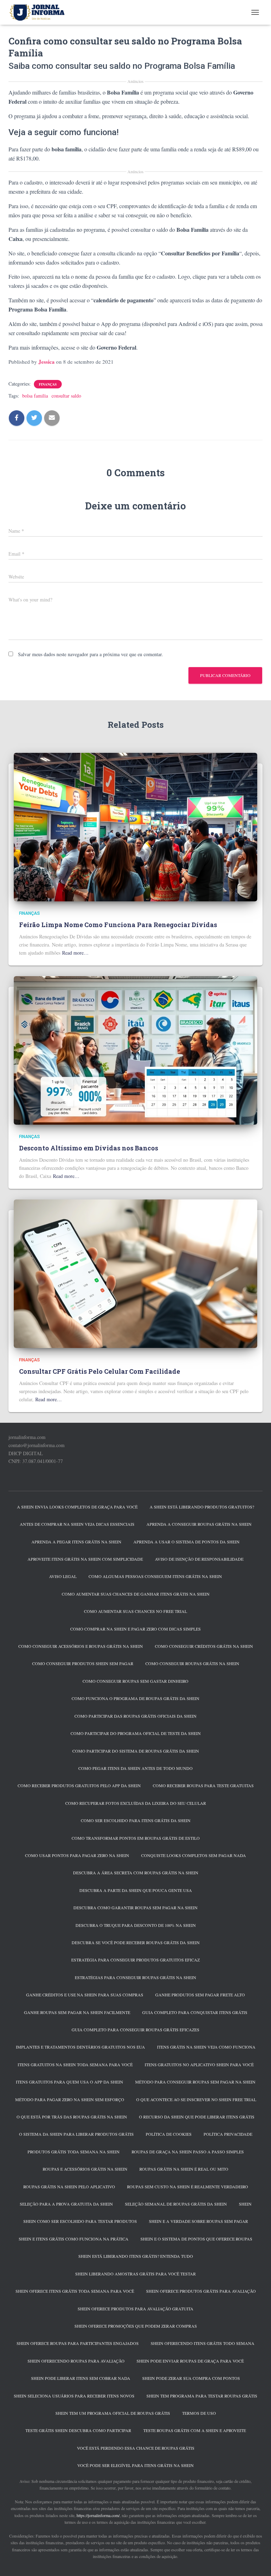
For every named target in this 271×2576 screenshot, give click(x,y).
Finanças (48, 384)
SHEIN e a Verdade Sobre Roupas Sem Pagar (198, 2221)
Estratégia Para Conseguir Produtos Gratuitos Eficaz (135, 1960)
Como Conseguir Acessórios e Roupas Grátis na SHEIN (81, 1646)
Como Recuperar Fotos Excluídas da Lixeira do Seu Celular (136, 1803)
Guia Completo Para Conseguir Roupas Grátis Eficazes (135, 2030)
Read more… (75, 953)
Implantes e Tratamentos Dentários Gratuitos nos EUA (80, 2047)
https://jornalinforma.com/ (98, 2515)
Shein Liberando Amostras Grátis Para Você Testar (135, 2274)
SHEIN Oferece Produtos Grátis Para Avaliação (201, 2291)
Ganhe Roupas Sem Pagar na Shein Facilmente (77, 2012)
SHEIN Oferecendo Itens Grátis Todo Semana (203, 2343)
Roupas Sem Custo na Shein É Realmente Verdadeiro (188, 2187)
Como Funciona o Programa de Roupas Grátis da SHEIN (135, 1698)
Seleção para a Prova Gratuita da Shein (66, 2204)
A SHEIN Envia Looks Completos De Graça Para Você (77, 1507)
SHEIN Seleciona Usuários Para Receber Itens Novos (74, 2396)
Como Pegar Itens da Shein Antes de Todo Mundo (135, 1768)
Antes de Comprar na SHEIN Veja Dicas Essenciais (77, 1524)
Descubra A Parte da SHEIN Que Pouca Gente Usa (136, 1890)
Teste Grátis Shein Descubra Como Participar (78, 2430)
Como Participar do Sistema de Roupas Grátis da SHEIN (136, 1751)
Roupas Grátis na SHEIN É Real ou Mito (184, 2169)
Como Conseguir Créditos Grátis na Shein (204, 1646)
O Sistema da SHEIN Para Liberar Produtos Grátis (76, 2134)
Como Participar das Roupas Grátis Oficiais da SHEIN (135, 1716)
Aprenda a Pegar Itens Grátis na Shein (76, 1542)
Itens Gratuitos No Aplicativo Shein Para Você (199, 2064)
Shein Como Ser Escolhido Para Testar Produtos (80, 2221)
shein (245, 2204)
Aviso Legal (63, 1576)
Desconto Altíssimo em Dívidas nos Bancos (89, 1148)
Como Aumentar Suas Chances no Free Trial (135, 1611)
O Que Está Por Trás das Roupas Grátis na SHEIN (72, 2117)
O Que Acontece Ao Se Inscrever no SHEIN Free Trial (196, 2099)
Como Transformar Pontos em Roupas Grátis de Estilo (136, 1838)
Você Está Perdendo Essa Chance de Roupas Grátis (136, 2448)
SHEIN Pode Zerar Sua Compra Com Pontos (191, 2378)
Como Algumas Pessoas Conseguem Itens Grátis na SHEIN (155, 1576)
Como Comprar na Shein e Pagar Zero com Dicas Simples (135, 1629)
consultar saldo (66, 396)
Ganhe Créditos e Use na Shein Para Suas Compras (85, 1995)
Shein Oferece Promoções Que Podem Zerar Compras (136, 2326)
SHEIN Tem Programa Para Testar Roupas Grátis (202, 2396)
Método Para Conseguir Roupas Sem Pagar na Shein (195, 2082)
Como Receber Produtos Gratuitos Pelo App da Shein (79, 1785)
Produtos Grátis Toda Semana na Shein (74, 2152)
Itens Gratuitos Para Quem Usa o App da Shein (70, 2082)
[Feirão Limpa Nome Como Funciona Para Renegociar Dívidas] (135, 826)
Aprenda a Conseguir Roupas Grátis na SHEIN (199, 1524)
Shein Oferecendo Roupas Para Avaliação (76, 2361)
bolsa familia (35, 396)
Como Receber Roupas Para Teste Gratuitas (203, 1785)
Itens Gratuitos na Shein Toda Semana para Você (75, 2064)
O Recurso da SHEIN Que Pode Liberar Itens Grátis (197, 2117)
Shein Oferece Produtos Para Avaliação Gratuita (135, 2309)
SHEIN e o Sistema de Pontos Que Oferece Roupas (196, 2239)
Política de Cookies (169, 2134)
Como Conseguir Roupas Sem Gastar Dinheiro (135, 1681)
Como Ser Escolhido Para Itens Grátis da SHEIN (136, 1820)
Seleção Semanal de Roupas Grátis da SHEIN (176, 2204)
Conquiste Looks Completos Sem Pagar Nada (194, 1855)
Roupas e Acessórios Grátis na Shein (85, 2169)
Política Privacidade (228, 2134)
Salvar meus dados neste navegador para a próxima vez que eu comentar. (91, 654)
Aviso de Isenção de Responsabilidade (199, 1559)
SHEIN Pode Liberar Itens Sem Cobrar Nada (81, 2378)
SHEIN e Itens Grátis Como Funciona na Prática (74, 2239)
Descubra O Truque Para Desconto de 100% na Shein (136, 1925)
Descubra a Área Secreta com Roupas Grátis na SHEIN (136, 1873)
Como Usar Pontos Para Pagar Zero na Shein (77, 1855)
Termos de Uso (199, 2413)
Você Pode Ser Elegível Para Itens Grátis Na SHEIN (135, 2465)
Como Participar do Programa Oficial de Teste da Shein (136, 1733)
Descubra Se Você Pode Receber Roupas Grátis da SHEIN (136, 1942)
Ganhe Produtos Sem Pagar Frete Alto (200, 1995)
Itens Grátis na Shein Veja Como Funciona (206, 2047)
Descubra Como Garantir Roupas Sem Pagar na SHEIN (135, 1907)
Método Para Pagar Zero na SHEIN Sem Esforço (70, 2099)
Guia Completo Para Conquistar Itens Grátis (195, 2012)
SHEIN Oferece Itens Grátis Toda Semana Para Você (75, 2291)
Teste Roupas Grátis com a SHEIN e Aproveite (195, 2430)
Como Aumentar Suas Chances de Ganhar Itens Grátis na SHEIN (136, 1594)
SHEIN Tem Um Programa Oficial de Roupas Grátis (113, 2413)
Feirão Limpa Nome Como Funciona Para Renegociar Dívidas (118, 925)
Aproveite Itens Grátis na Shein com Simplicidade (85, 1559)
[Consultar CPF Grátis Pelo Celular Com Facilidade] (135, 1273)
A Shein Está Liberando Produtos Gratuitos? (202, 1507)
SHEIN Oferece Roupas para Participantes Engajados (78, 2343)
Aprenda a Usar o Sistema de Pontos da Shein (186, 1542)
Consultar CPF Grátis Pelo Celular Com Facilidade (100, 1371)
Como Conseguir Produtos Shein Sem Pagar (83, 1663)
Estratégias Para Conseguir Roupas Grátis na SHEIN (135, 1977)
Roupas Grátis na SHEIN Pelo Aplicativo (69, 2187)
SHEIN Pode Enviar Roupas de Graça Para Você (190, 2361)
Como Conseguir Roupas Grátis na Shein (192, 1663)
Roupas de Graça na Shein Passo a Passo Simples (188, 2152)
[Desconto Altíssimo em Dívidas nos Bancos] (135, 1050)
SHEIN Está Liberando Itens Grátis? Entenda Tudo (136, 2256)
